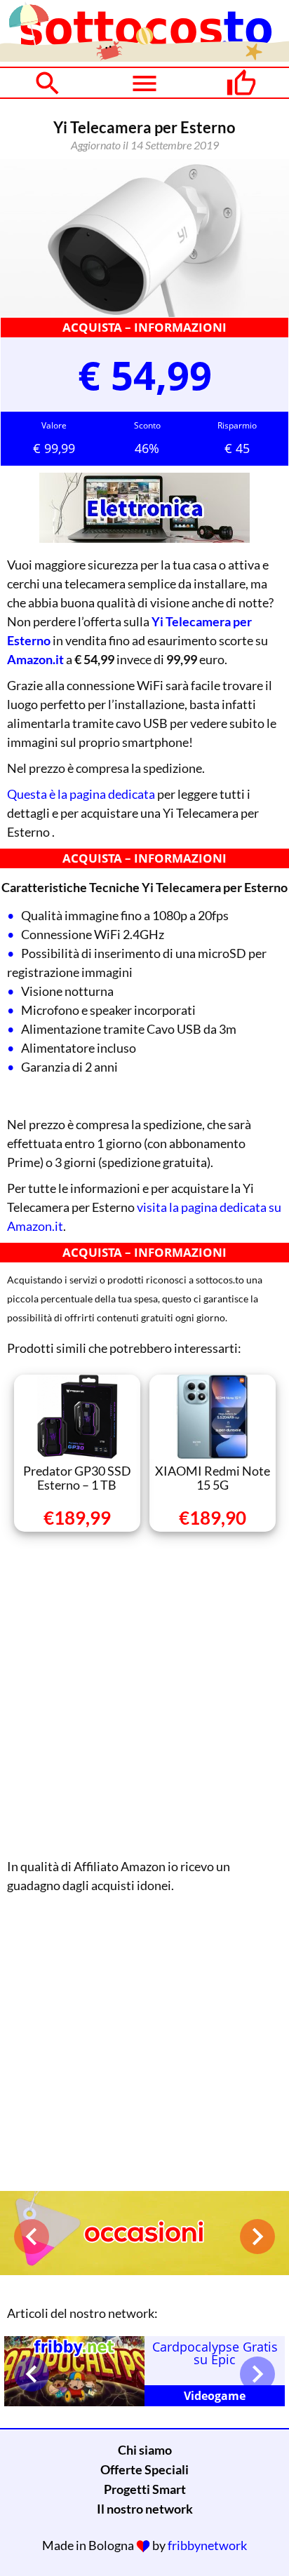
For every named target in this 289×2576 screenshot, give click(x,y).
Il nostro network (145, 2509)
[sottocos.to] (144, 57)
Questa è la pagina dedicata (81, 794)
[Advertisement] (144, 1692)
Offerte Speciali (144, 2469)
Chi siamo (145, 2450)
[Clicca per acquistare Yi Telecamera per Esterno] (144, 238)
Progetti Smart (145, 2489)
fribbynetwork (207, 2545)
